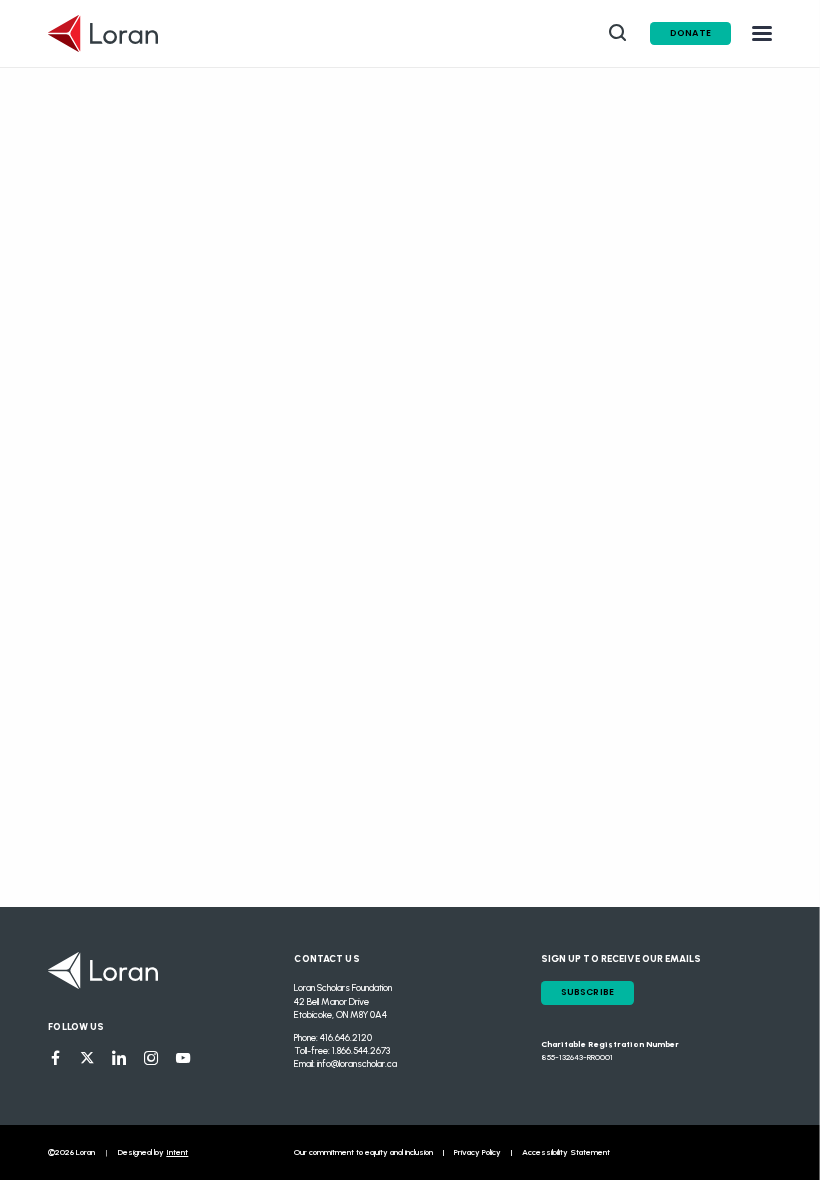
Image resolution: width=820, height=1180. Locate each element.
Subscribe (588, 992)
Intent (177, 1152)
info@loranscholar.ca (357, 1063)
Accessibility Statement (566, 1152)
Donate (690, 33)
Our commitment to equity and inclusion (363, 1152)
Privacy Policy (477, 1152)
